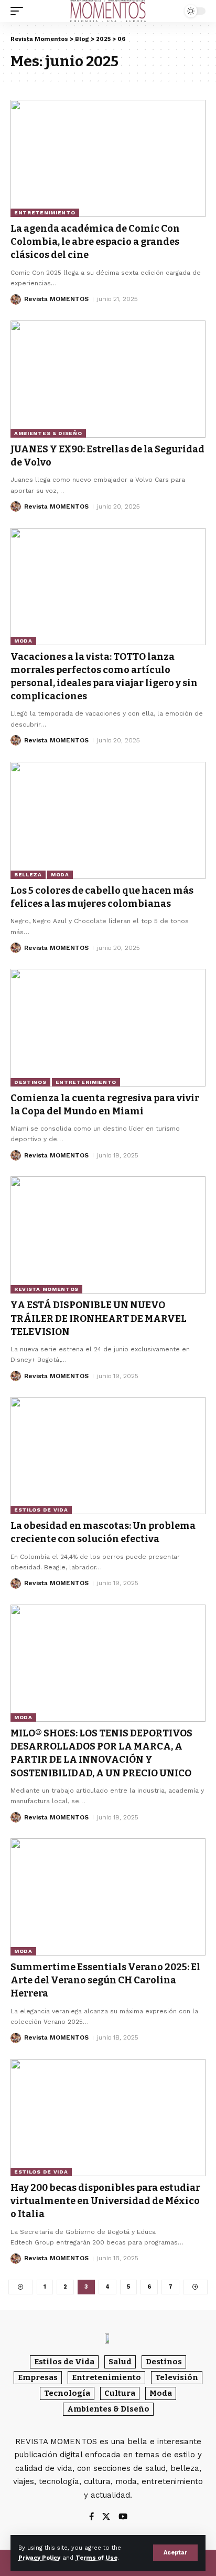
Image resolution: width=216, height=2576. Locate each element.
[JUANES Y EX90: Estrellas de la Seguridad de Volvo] (108, 379)
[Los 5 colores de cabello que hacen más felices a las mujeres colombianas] (108, 820)
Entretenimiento (45, 213)
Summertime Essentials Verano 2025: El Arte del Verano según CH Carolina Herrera (105, 1980)
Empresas (38, 2377)
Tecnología (67, 2393)
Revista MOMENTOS (56, 299)
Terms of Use (96, 2558)
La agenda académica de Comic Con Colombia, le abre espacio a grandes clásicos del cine (95, 242)
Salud (120, 2362)
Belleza (28, 875)
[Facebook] (91, 2517)
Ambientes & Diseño (48, 433)
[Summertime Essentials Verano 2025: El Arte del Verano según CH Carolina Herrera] (108, 1897)
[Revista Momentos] (108, 11)
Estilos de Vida (41, 1510)
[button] (175, 2553)
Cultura (120, 2393)
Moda (23, 641)
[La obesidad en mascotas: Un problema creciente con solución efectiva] (108, 1456)
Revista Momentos (46, 1289)
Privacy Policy (39, 2558)
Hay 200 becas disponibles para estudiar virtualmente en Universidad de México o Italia (105, 2201)
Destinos (30, 1082)
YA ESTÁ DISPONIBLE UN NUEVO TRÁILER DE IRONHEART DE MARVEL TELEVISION (99, 1318)
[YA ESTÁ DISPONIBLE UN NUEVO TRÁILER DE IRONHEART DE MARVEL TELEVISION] (108, 1235)
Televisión (177, 2377)
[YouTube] (123, 2517)
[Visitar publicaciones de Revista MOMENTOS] (16, 299)
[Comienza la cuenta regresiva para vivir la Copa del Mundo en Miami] (108, 1027)
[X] (106, 2517)
